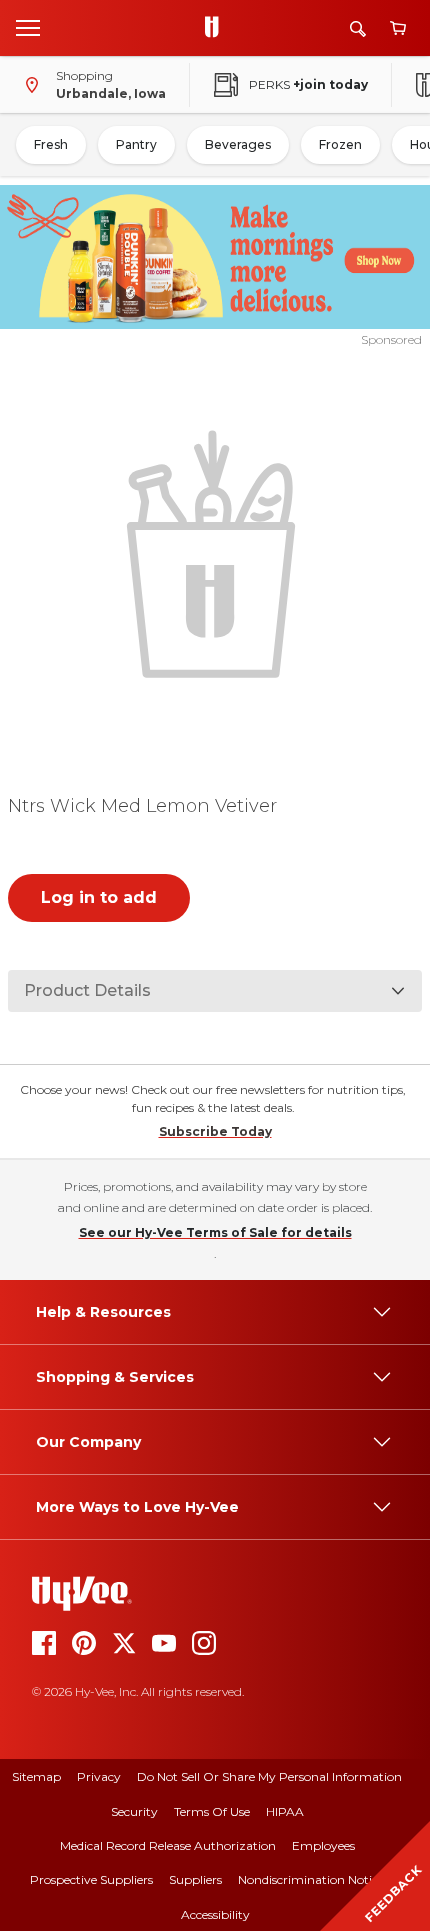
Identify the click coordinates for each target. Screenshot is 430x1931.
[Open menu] (28, 27)
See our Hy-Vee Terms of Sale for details (215, 1232)
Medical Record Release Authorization (168, 1845)
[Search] (358, 28)
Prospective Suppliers (91, 1879)
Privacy (99, 1776)
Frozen (340, 144)
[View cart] (398, 28)
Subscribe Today (215, 1131)
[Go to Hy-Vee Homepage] (217, 28)
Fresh (51, 144)
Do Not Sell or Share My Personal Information (269, 1776)
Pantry (136, 144)
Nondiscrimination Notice (311, 1879)
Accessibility (215, 1914)
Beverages (238, 144)
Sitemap (36, 1776)
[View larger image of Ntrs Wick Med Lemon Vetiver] (215, 551)
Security (134, 1811)
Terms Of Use (212, 1811)
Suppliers (195, 1879)
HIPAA (285, 1811)
